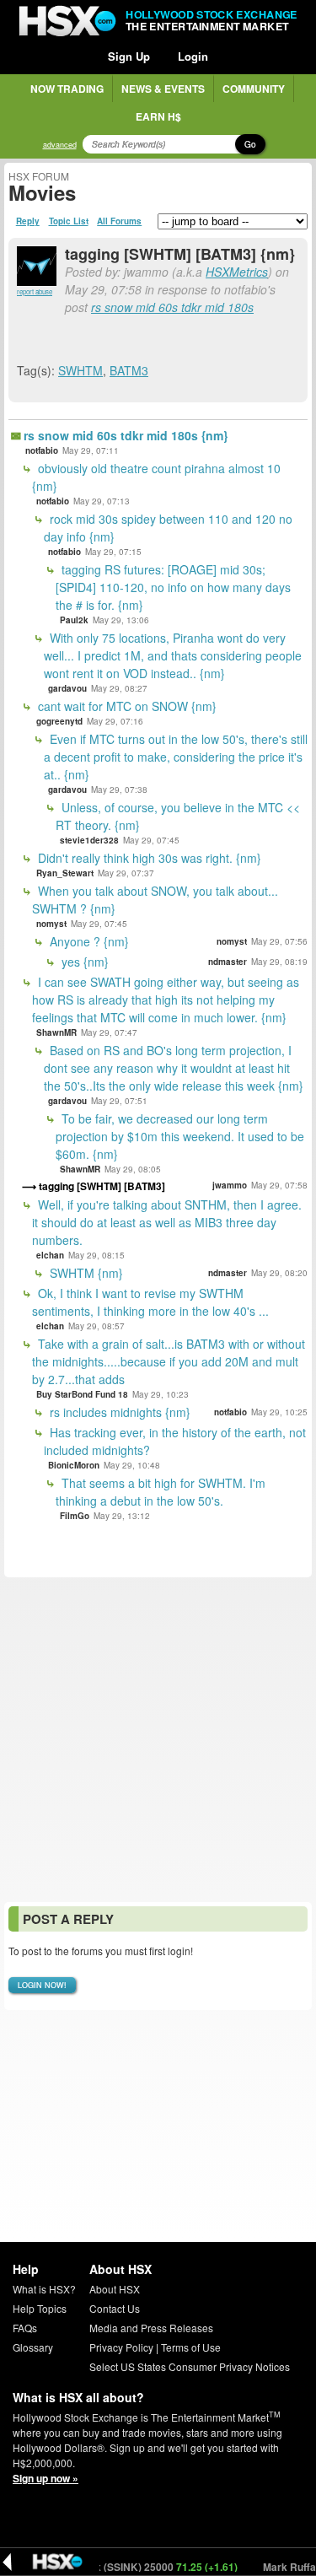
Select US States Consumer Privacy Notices (190, 2366)
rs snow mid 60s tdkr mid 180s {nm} (126, 435)
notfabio (42, 450)
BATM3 (129, 370)
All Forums (119, 221)
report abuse (35, 291)
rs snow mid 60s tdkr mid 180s (172, 307)
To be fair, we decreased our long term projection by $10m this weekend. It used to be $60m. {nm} (180, 1136)
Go (250, 144)
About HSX (115, 2289)
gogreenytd (59, 721)
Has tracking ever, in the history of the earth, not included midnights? (175, 1441)
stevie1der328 (89, 840)
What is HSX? (44, 2289)
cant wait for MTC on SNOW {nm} (126, 706)
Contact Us (115, 2308)
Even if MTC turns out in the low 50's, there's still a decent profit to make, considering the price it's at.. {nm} (176, 757)
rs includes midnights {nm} (118, 1412)
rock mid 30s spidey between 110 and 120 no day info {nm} (168, 528)
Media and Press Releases (151, 2328)
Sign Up (129, 56)
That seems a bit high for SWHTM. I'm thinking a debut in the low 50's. (161, 1492)
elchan (50, 1255)
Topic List (69, 221)
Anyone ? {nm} (88, 941)
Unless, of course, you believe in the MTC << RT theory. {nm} (178, 816)
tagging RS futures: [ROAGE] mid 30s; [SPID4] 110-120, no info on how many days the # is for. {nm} (173, 587)
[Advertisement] (158, 1740)
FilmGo (75, 1516)
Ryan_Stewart (65, 873)
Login (193, 56)
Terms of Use (191, 2347)
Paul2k (74, 620)
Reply (28, 221)
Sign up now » (46, 2478)
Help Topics (40, 2308)
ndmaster (228, 962)
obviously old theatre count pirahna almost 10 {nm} (156, 477)
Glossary (33, 2347)
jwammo (230, 1185)
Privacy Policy (121, 2347)
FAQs (25, 2328)
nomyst (51, 924)
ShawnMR (56, 1032)
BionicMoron (74, 1465)
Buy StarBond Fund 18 (82, 1394)
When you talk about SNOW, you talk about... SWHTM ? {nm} (155, 900)
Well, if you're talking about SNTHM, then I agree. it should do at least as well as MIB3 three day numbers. (167, 1222)
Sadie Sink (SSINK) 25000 (129, 2567)
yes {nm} (83, 962)
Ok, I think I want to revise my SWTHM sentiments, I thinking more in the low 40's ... (150, 1302)
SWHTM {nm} (85, 1273)
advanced (60, 145)
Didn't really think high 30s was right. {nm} (148, 858)
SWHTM (80, 370)
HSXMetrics (237, 272)
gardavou (67, 688)
